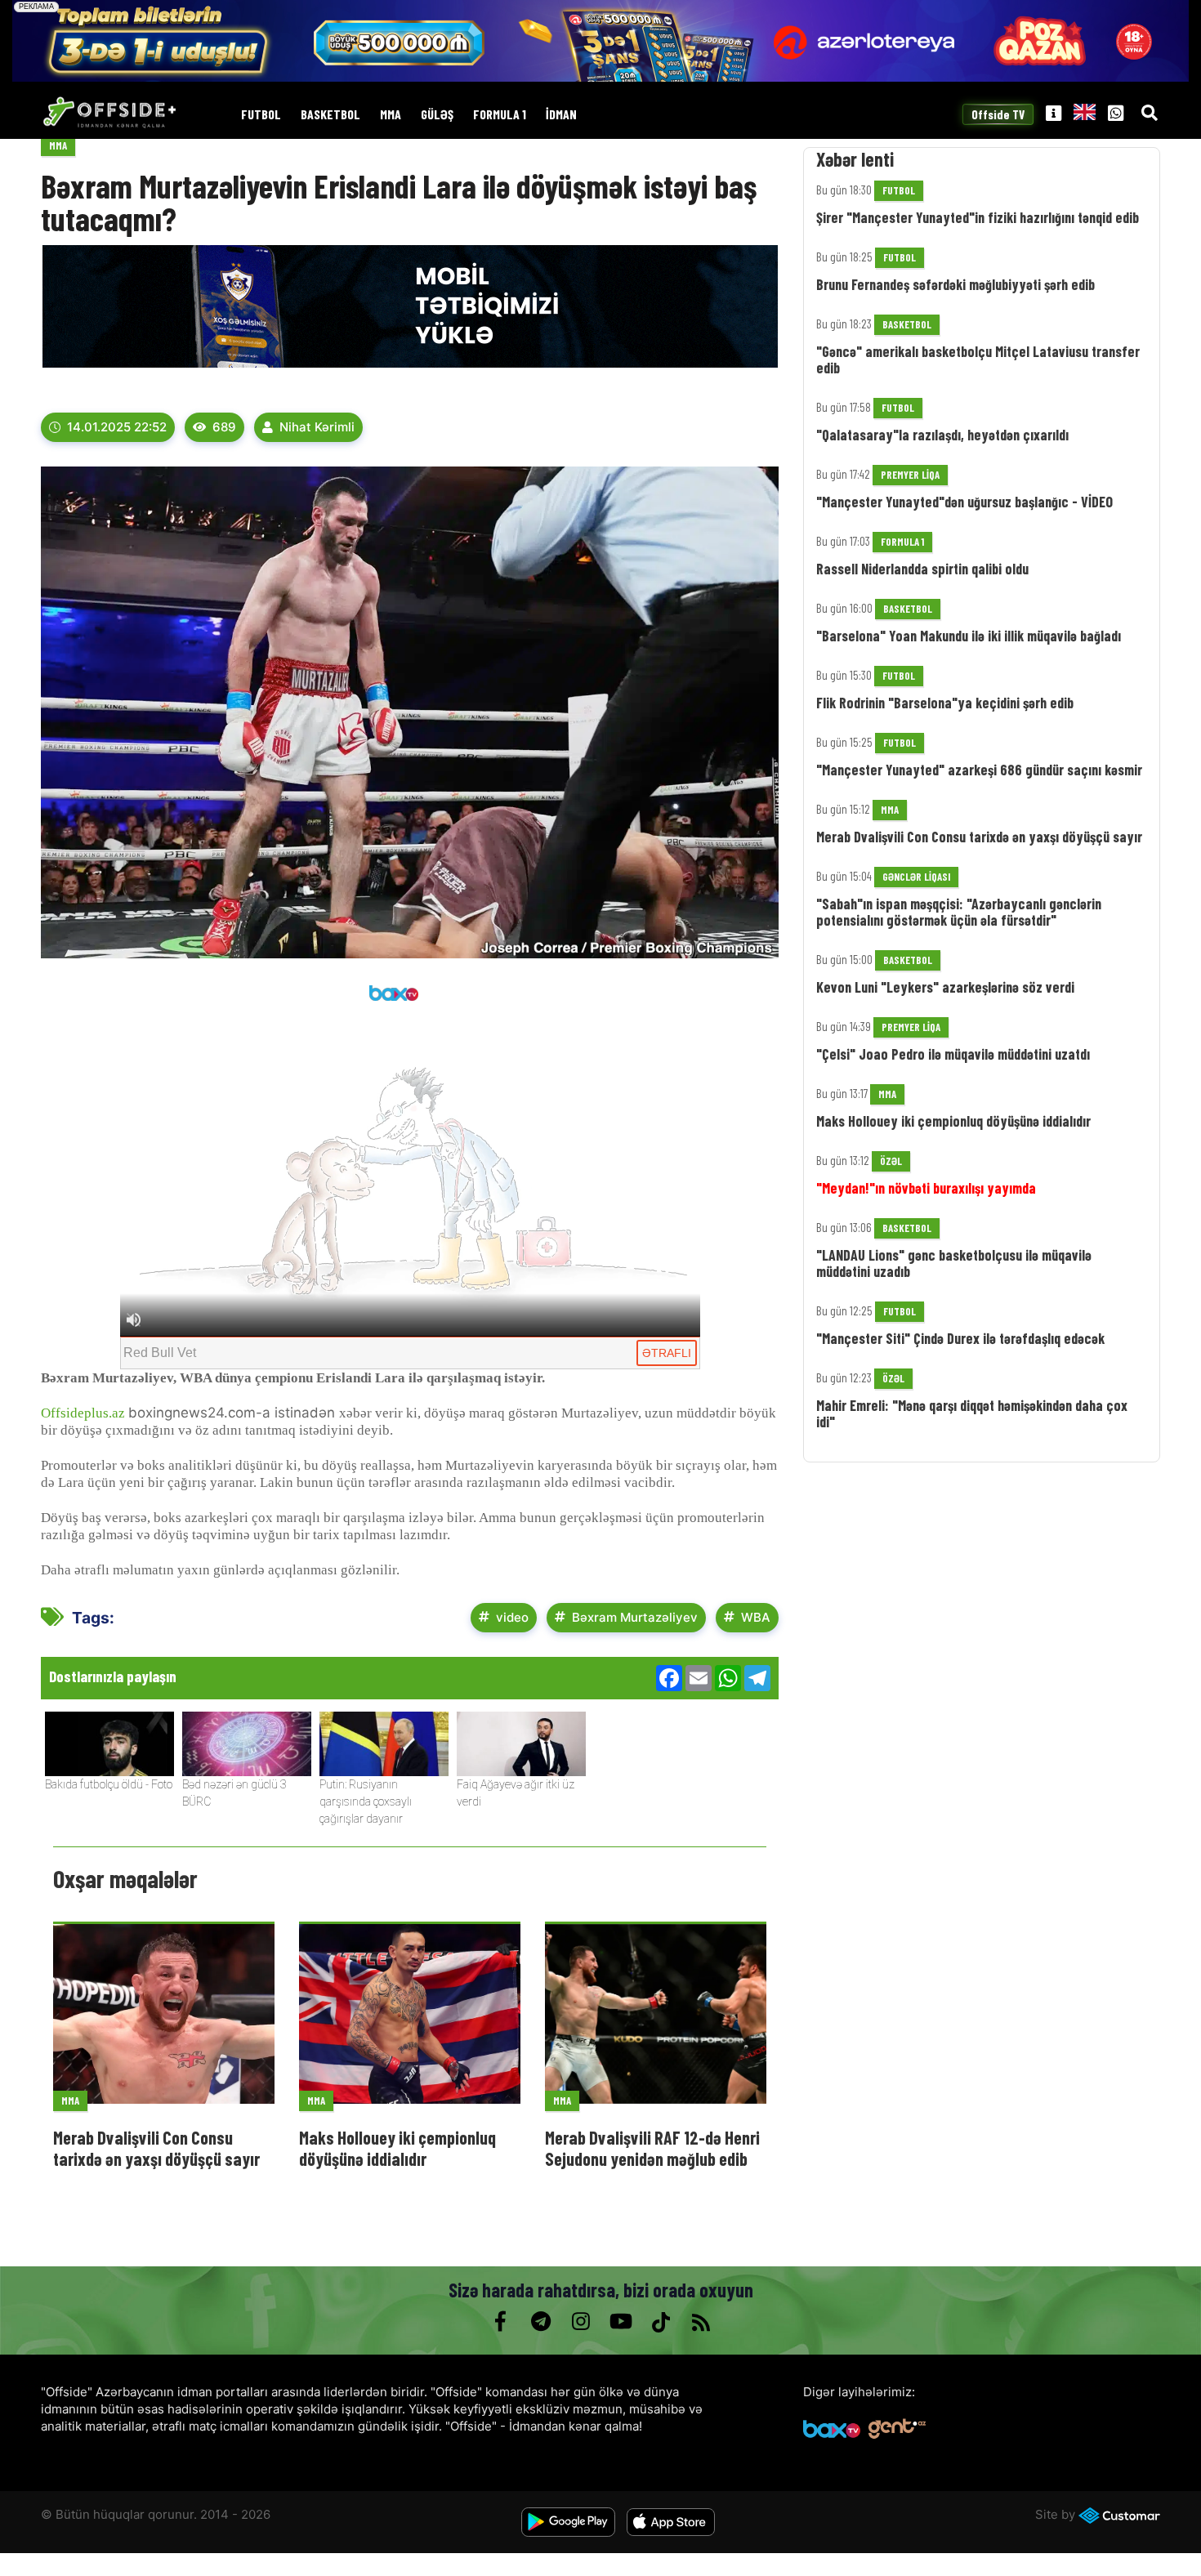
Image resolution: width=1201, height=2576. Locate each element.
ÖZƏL (891, 1161)
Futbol (261, 115)
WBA (756, 1617)
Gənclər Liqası (916, 877)
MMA (391, 115)
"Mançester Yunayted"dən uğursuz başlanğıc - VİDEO (964, 502)
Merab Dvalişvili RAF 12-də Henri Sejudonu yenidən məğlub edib (652, 2148)
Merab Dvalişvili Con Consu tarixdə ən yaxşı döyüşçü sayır (156, 2148)
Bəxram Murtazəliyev (635, 1617)
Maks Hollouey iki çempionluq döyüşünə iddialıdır (397, 2148)
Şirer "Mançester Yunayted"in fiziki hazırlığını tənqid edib (978, 217)
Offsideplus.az (83, 1413)
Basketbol (330, 115)
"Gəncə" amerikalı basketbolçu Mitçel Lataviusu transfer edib (978, 359)
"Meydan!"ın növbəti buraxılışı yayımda (926, 1188)
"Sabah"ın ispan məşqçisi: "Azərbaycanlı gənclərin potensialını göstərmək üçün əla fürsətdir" (959, 912)
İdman (561, 115)
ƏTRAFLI (667, 1353)
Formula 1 (500, 115)
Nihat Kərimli (317, 427)
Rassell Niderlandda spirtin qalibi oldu (922, 569)
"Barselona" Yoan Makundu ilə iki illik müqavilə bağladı (969, 636)
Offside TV (998, 115)
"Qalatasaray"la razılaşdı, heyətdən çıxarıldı (942, 435)
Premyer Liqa (910, 475)
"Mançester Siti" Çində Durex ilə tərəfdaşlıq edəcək (960, 1338)
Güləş (437, 115)
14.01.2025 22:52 (117, 427)
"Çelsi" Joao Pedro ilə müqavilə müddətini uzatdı (953, 1054)
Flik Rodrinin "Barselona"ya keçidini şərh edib (945, 703)
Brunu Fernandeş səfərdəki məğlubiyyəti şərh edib (955, 284)
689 (224, 427)
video (512, 1617)
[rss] (701, 2322)
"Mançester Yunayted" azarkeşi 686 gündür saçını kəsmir (979, 770)
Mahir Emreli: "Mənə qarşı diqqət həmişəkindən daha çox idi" (972, 1413)
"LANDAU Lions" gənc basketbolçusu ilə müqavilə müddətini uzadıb (954, 1263)
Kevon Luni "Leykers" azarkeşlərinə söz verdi (945, 987)
